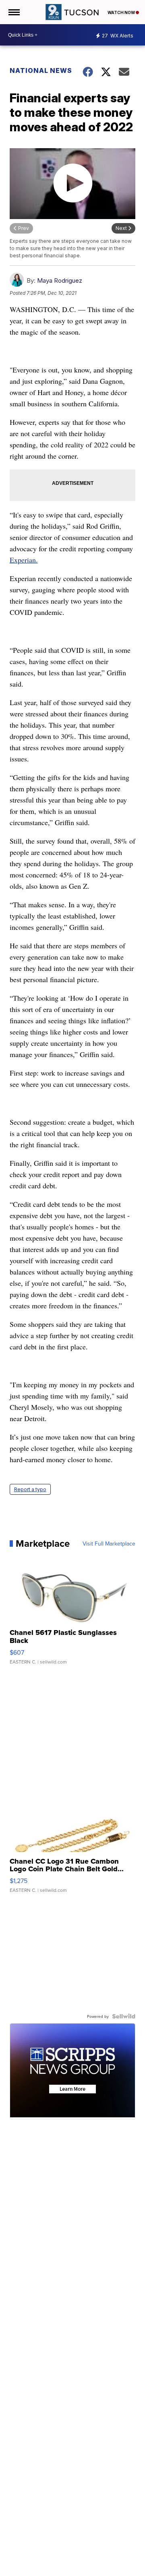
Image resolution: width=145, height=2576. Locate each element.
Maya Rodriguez (60, 280)
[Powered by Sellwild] (124, 2016)
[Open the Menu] (13, 12)
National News (41, 70)
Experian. (24, 560)
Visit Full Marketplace (109, 1544)
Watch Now (122, 12)
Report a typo (30, 1489)
